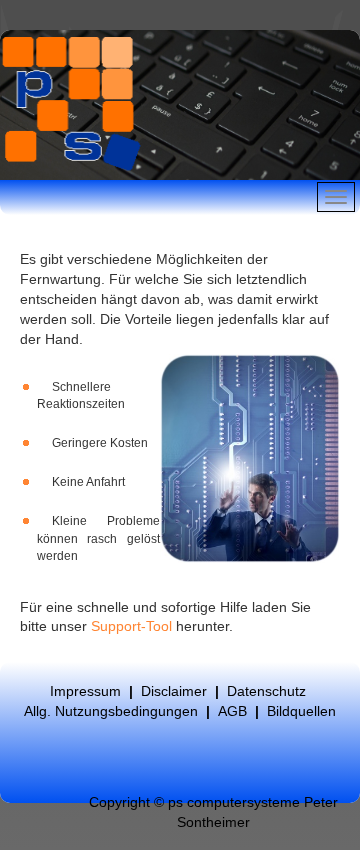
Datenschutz (266, 691)
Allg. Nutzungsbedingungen (111, 711)
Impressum (85, 691)
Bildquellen (301, 711)
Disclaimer (174, 691)
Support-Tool (131, 626)
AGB (234, 711)
